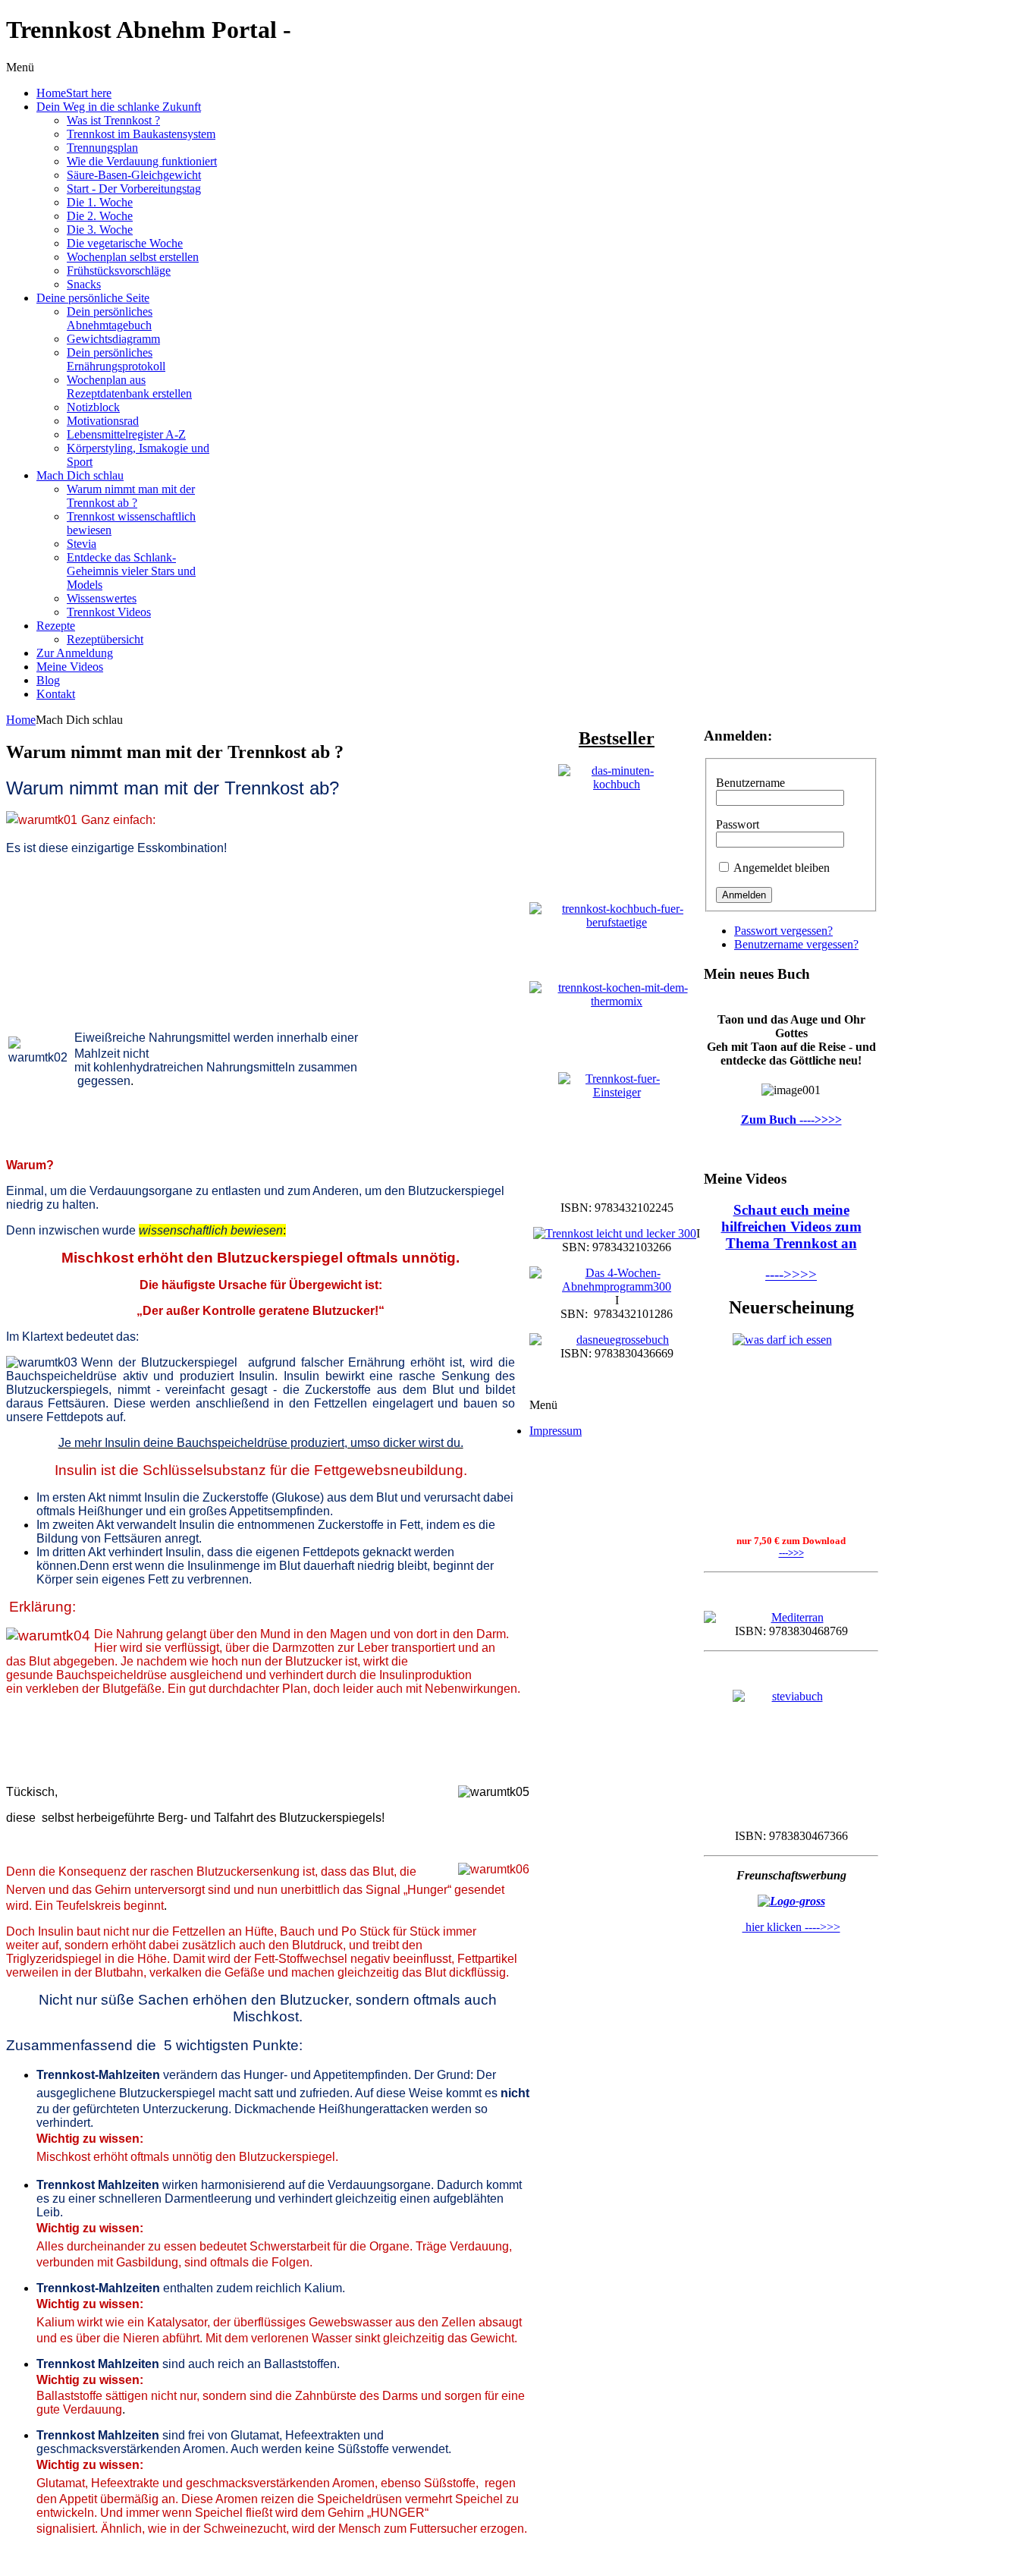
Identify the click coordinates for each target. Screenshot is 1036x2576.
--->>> (791, 1553)
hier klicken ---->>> (791, 1927)
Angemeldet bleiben (782, 868)
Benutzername (750, 783)
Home (21, 720)
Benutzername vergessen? (796, 944)
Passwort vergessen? (783, 931)
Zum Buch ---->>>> (791, 1120)
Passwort (738, 824)
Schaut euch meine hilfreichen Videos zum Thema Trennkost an (791, 1227)
